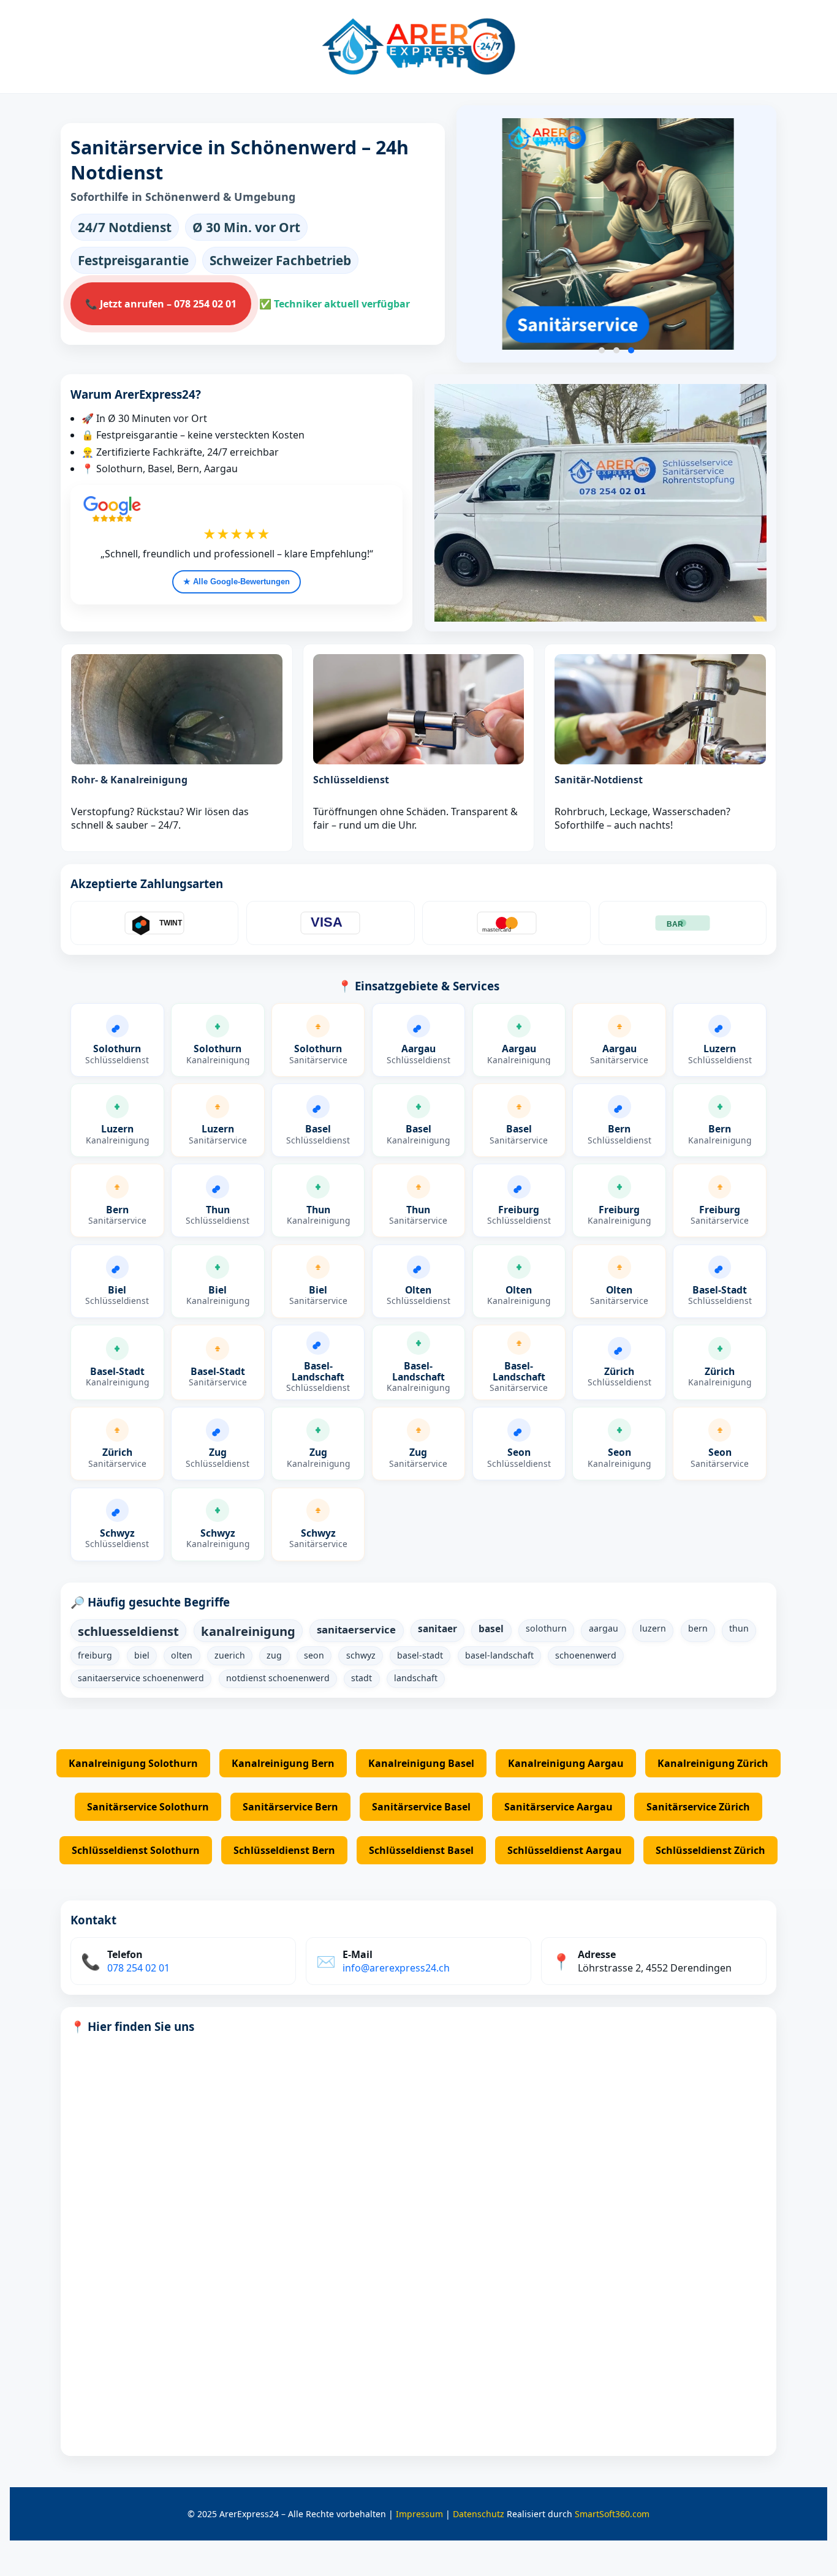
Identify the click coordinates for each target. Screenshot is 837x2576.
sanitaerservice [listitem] (356, 1629)
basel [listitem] (491, 1629)
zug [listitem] (274, 1655)
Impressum (419, 2514)
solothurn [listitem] (546, 1628)
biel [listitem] (142, 1655)
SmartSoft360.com (612, 2514)
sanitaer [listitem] (437, 1629)
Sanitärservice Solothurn (148, 1807)
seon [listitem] (314, 1655)
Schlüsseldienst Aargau (565, 1850)
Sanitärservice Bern (290, 1807)
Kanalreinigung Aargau (566, 1763)
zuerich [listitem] (230, 1655)
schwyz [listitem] (361, 1655)
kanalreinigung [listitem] (248, 1631)
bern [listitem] (698, 1628)
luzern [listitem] (653, 1628)
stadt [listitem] (362, 1678)
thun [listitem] (739, 1628)
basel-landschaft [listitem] (499, 1655)
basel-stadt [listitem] (420, 1655)
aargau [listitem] (604, 1628)
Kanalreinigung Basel (421, 1763)
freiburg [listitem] (95, 1655)
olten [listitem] (182, 1655)
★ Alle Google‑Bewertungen (237, 582)
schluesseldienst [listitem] (128, 1631)
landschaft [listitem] (416, 1678)
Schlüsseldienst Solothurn (136, 1850)
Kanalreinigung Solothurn (133, 1763)
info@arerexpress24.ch (396, 1968)
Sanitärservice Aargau (559, 1807)
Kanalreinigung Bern (283, 1763)
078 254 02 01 (138, 1968)
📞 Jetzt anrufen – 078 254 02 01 (161, 304)
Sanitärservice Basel (421, 1807)
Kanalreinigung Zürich (713, 1763)
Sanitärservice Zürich (698, 1807)
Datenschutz (479, 2514)
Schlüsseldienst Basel (421, 1850)
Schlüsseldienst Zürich (710, 1850)
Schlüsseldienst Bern (284, 1850)
